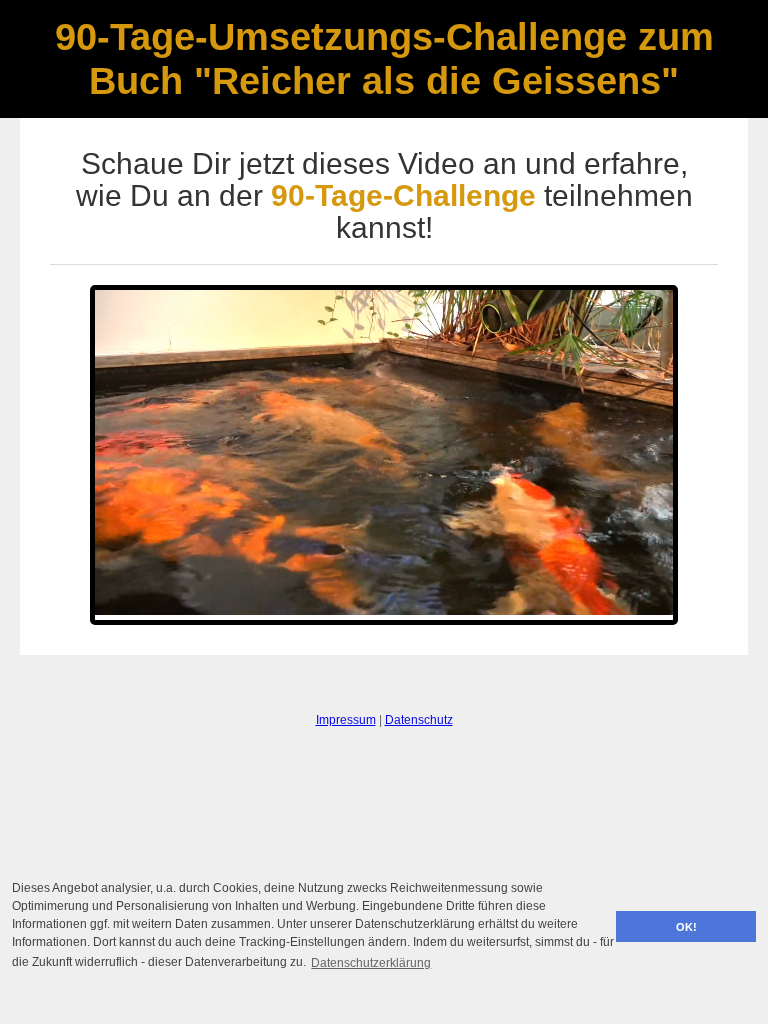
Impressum (346, 720)
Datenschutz (419, 720)
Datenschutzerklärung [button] (371, 963)
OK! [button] (686, 927)
